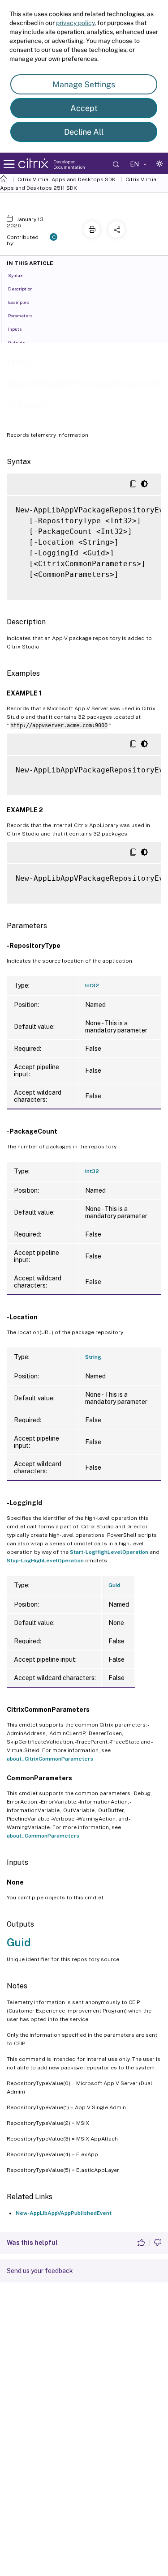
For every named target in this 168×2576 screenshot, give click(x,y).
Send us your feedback (40, 2271)
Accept (84, 108)
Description (20, 289)
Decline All (84, 132)
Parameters (20, 316)
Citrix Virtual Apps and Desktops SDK (67, 179)
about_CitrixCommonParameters (50, 1759)
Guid (114, 1585)
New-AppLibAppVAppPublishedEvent (64, 2213)
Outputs (17, 342)
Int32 (92, 985)
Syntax (15, 275)
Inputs (15, 329)
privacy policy (75, 23)
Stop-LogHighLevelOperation (45, 1561)
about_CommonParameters (43, 1836)
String (93, 1357)
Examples (18, 302)
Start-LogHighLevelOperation (109, 1552)
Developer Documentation (69, 164)
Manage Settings (84, 84)
